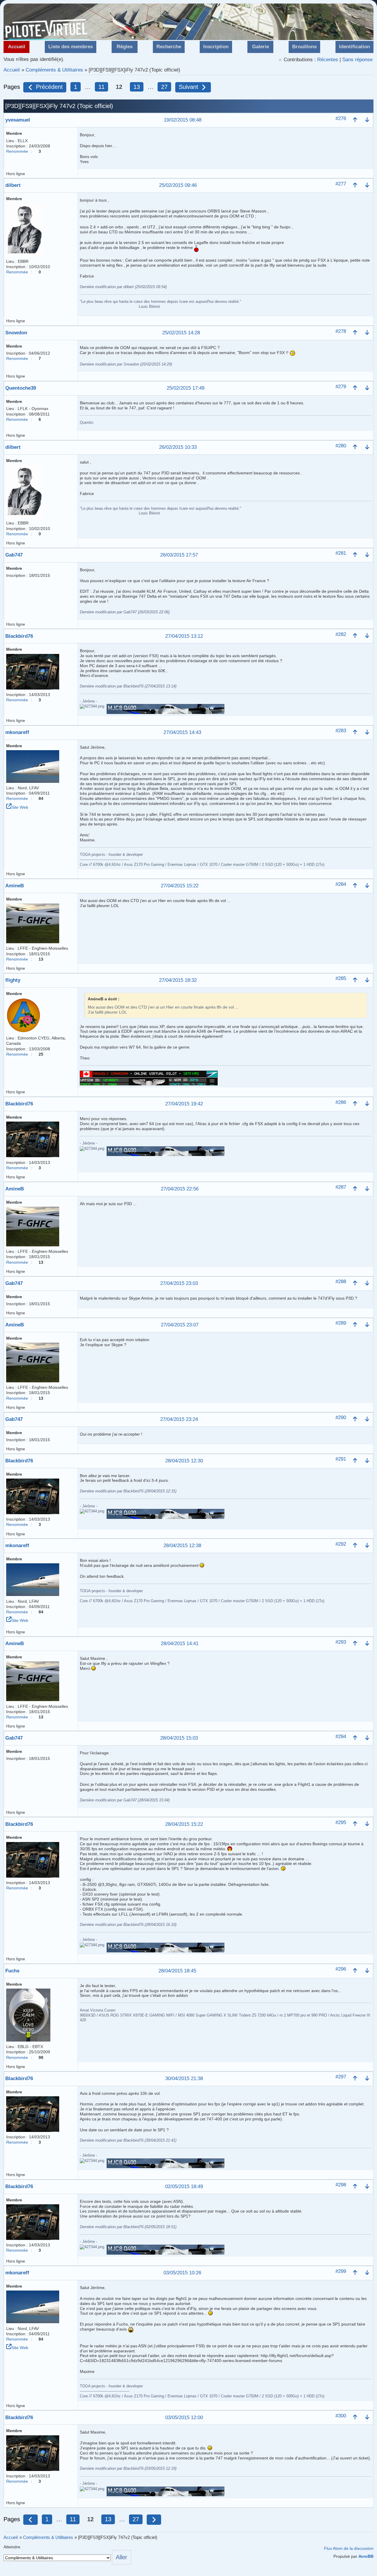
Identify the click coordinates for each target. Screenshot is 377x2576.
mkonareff (17, 732)
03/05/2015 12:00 (184, 2418)
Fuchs (12, 1971)
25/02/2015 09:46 (178, 186)
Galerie (261, 47)
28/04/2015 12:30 (184, 1461)
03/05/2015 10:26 (182, 2273)
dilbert (13, 185)
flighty (13, 980)
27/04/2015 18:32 (178, 980)
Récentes (328, 60)
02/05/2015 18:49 (184, 2187)
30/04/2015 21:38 (184, 2079)
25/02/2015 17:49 (186, 388)
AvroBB (366, 2556)
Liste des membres (71, 47)
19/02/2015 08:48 (183, 120)
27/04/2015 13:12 (184, 636)
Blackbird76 (19, 636)
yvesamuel (18, 120)
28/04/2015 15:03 (179, 1738)
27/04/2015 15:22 (180, 886)
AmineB (15, 886)
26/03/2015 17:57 (179, 555)
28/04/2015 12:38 (182, 1546)
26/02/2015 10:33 (178, 447)
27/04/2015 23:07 (180, 1325)
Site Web (20, 807)
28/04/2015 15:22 (184, 1825)
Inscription (216, 47)
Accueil (17, 47)
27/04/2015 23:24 (179, 1420)
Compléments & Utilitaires (54, 70)
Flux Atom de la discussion (349, 2548)
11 (101, 87)
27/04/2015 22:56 (180, 1189)
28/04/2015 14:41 (180, 1644)
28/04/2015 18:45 (177, 1971)
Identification (354, 47)
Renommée (17, 151)
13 (137, 87)
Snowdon (16, 333)
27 (164, 87)
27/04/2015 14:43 (182, 733)
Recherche (169, 47)
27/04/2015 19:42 (184, 1104)
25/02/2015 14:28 (181, 333)
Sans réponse (357, 60)
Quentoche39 (21, 388)
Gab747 (14, 555)
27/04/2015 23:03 (179, 1284)
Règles (125, 47)
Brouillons (304, 47)
